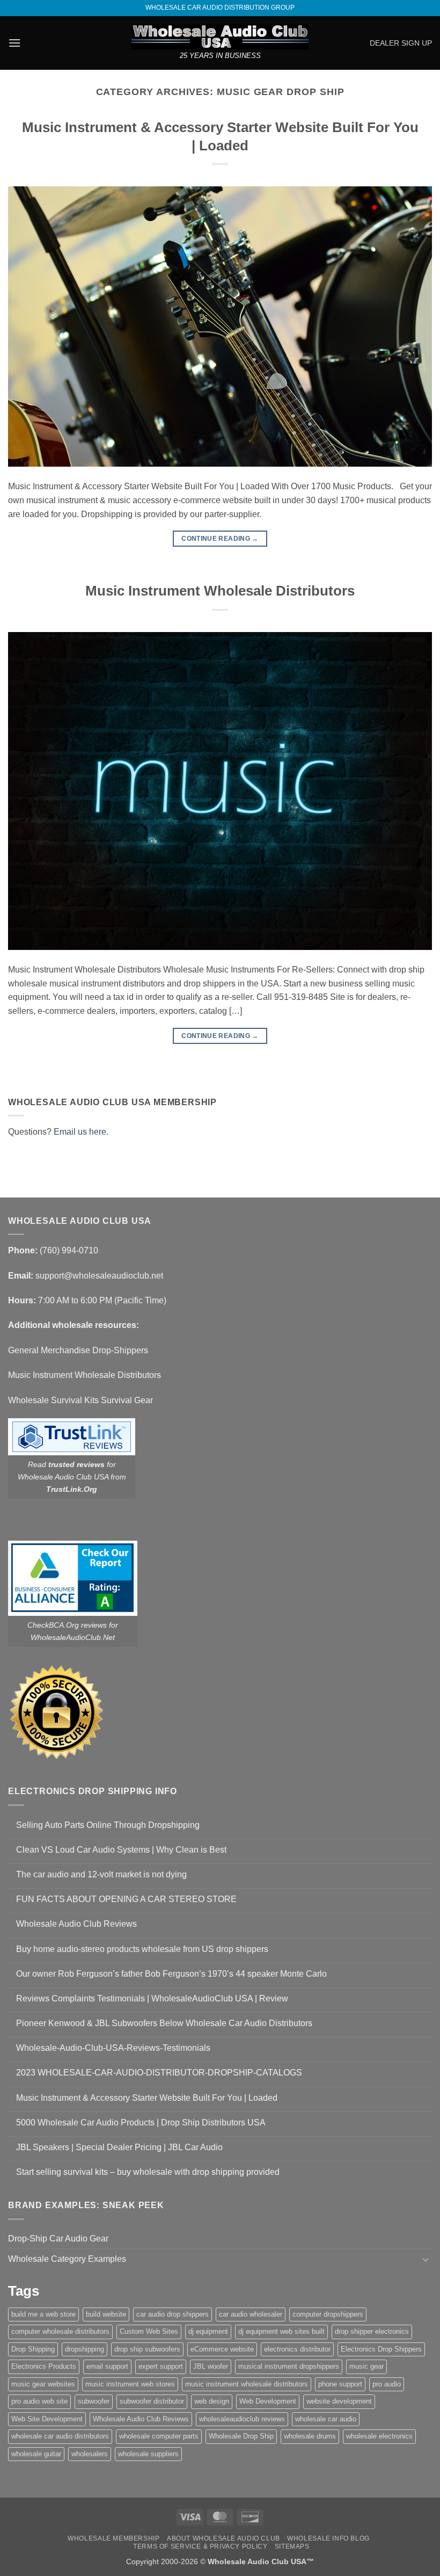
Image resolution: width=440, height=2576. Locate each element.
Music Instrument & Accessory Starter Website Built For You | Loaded (147, 2098)
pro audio (387, 2384)
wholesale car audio (326, 2419)
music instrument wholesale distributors (247, 2384)
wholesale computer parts (159, 2436)
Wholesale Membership (113, 2538)
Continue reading (220, 539)
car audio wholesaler (251, 2314)
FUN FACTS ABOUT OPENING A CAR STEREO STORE (126, 1899)
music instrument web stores (130, 2384)
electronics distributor (297, 2349)
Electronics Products (44, 2366)
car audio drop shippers (173, 2314)
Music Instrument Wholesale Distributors (220, 591)
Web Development (268, 2401)
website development (339, 2401)
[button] (14, 43)
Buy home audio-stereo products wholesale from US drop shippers (142, 1949)
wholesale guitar (36, 2454)
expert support (161, 2366)
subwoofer (94, 2401)
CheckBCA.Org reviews (67, 1625)
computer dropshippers (328, 2314)
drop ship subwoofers (147, 2349)
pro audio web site (39, 2401)
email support (107, 2366)
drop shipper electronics (372, 2331)
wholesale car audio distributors (60, 2436)
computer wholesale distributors (60, 2331)
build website (106, 2314)
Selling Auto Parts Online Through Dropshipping (108, 1825)
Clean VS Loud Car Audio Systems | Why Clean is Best (121, 1850)
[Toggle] (426, 2259)
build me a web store (43, 2314)
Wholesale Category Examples (67, 2259)
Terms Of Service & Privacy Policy (200, 2546)
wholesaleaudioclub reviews (242, 2419)
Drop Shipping (33, 2349)
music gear (366, 2366)
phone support (340, 2384)
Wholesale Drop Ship (241, 2436)
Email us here (80, 1132)
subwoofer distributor (152, 2401)
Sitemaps (292, 2546)
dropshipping (85, 2349)
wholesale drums (310, 2436)
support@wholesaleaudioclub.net (99, 1276)
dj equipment (208, 2331)
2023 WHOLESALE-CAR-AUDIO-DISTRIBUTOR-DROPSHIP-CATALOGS (159, 2073)
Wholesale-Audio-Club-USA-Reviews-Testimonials (113, 2048)
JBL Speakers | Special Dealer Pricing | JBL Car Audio (119, 2147)
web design (212, 2401)
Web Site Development (47, 2419)
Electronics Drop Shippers (381, 2349)
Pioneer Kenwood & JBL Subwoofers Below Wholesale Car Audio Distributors (164, 2023)
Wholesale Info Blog (328, 2538)
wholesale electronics (379, 2436)
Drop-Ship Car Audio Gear (58, 2238)
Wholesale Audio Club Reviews (76, 1924)
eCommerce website (222, 2349)
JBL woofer (211, 2366)
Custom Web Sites (149, 2331)
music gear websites (43, 2384)
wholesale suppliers (148, 2454)
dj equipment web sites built (281, 2331)
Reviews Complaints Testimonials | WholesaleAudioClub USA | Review (152, 1998)
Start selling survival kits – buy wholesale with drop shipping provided (148, 2172)
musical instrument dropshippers (289, 2366)
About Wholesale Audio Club (223, 2538)
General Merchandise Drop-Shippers (78, 1350)
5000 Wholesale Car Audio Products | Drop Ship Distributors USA (141, 2123)
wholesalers (90, 2454)
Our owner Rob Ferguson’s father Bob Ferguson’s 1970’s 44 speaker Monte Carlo (171, 1974)
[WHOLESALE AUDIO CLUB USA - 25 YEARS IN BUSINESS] (220, 37)
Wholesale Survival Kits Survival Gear (80, 1400)
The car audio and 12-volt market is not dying (101, 1874)
